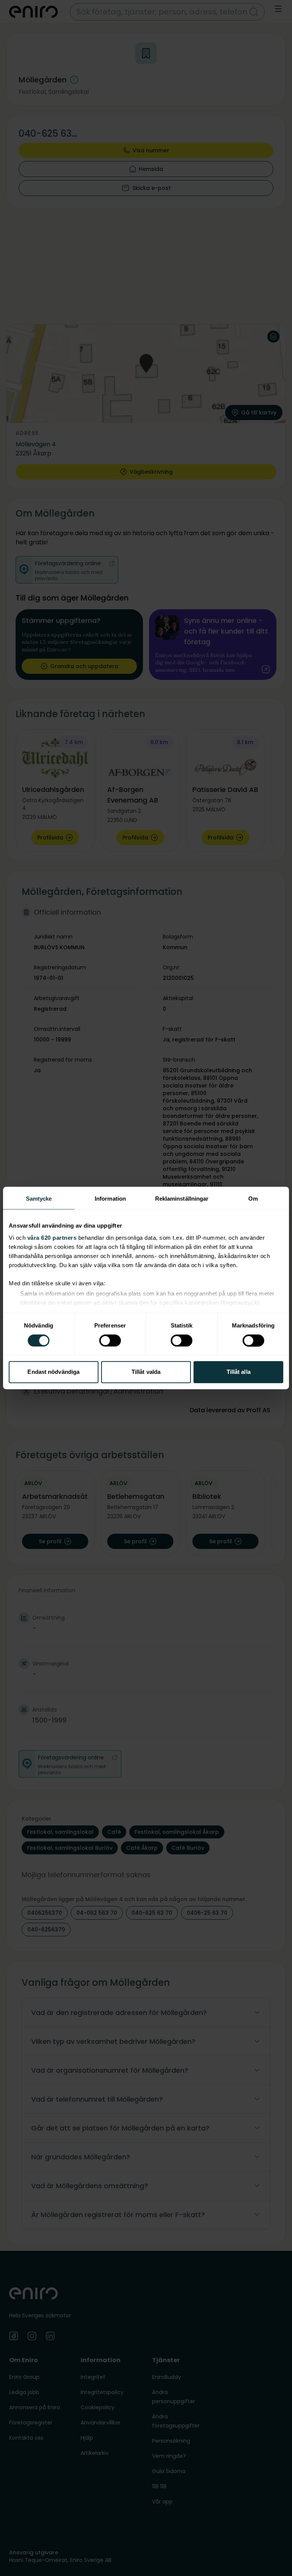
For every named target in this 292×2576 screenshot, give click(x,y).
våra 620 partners (52, 1238)
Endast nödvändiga (53, 1372)
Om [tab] (253, 1199)
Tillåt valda (146, 1372)
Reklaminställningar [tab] (182, 1199)
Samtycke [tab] (39, 1199)
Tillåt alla (239, 1372)
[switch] (110, 1340)
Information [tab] (110, 1199)
